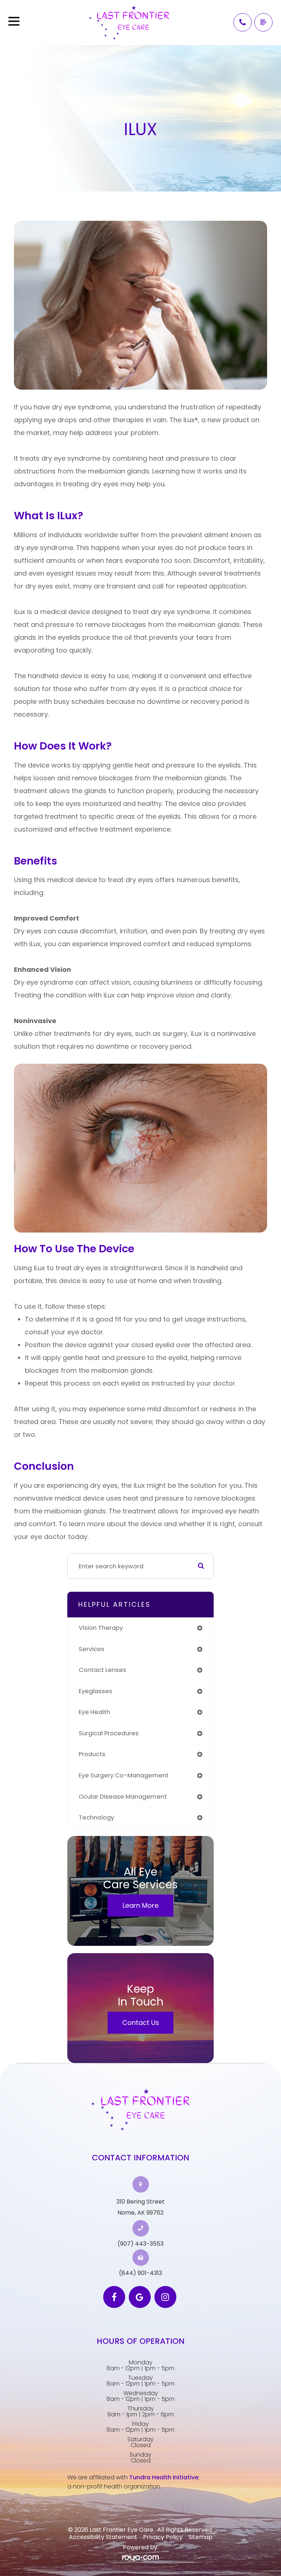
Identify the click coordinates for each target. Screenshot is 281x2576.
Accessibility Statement (103, 2537)
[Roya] (140, 2558)
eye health (94, 1712)
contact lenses (102, 1670)
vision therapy (101, 1628)
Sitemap (201, 2537)
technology (96, 1817)
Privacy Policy (163, 2537)
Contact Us (141, 2023)
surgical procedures (109, 1733)
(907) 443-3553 (140, 2244)
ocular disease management (123, 1797)
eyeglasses (95, 1691)
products (92, 1754)
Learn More (140, 1905)
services (91, 1649)
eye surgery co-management (124, 1775)
